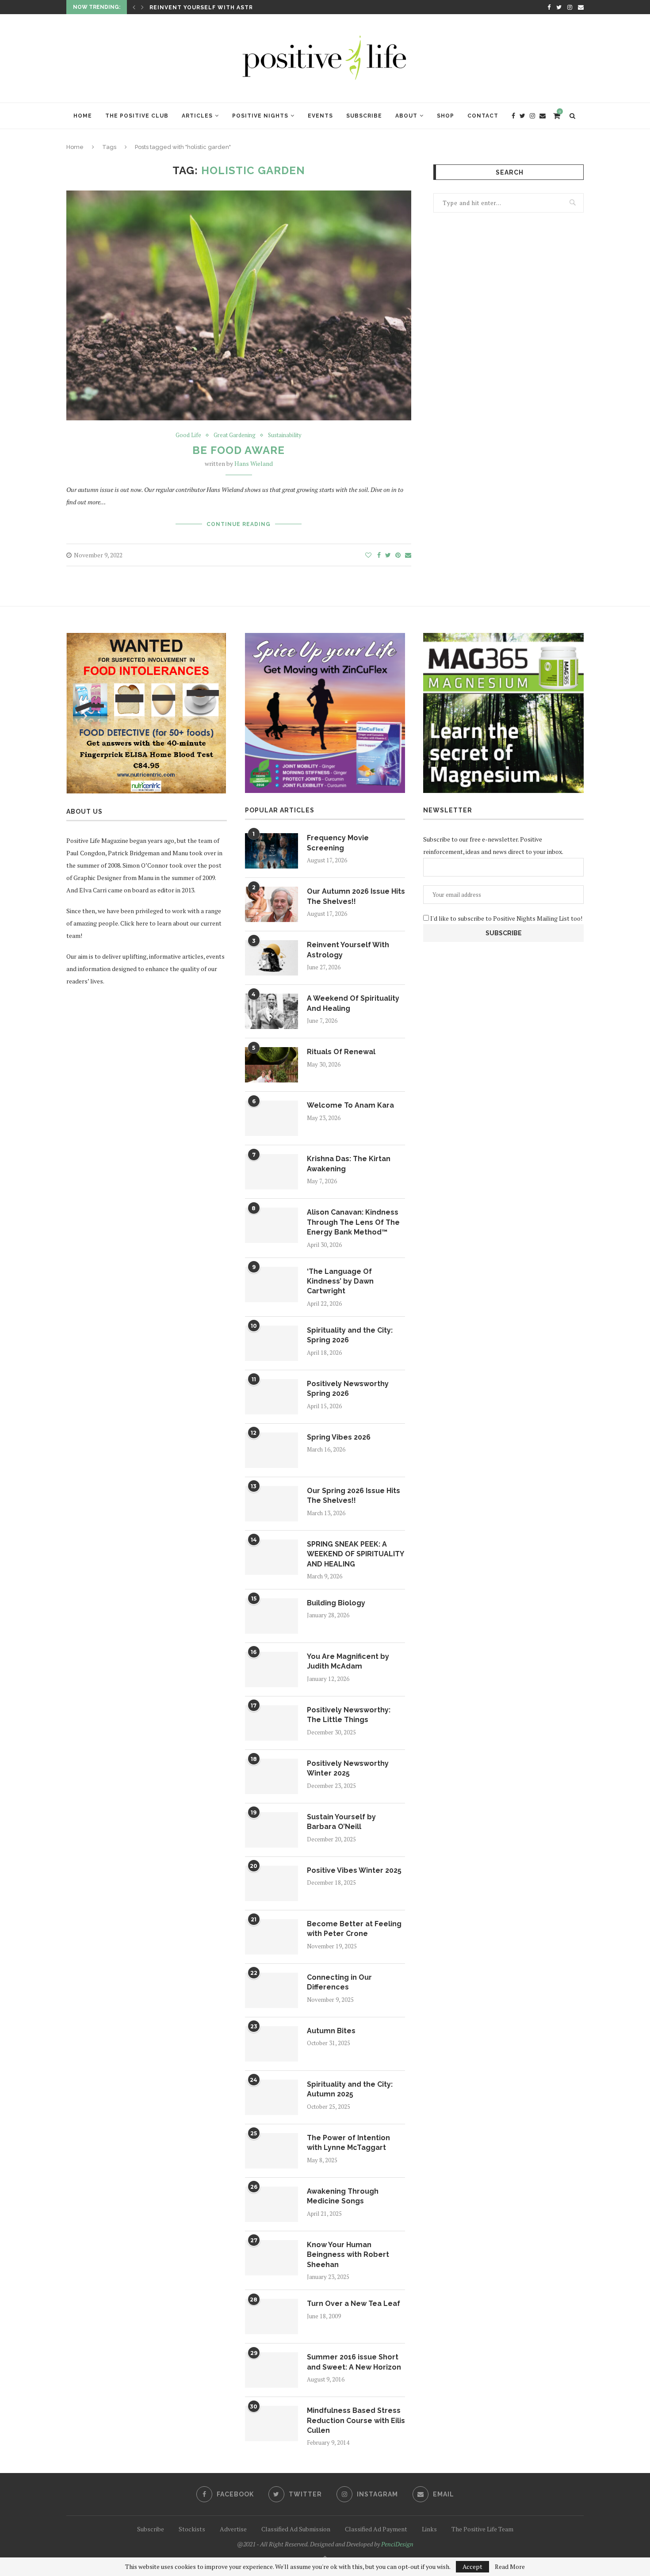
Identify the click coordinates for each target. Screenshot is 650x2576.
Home (83, 116)
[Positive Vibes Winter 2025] (271, 1883)
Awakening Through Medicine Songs (343, 2196)
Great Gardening (235, 435)
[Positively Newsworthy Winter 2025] (271, 1776)
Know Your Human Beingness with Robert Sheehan (348, 2255)
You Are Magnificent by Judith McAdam (348, 1661)
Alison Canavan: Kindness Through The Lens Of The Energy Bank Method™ (353, 1222)
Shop (445, 116)
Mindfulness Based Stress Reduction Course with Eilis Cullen (356, 2420)
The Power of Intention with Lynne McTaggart (348, 2143)
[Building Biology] (271, 1616)
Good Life (188, 435)
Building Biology (336, 1603)
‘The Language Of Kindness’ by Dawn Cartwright (340, 1281)
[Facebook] (549, 7)
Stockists (192, 2529)
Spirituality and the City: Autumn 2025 (350, 2089)
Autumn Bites (331, 2031)
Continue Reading (239, 524)
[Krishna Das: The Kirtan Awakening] (271, 1172)
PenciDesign (397, 2544)
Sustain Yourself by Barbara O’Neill (341, 1822)
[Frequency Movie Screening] (271, 851)
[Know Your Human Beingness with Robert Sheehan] (271, 2258)
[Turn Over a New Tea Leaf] (271, 2317)
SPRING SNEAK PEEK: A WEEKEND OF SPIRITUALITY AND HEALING (355, 1554)
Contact (483, 116)
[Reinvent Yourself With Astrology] (271, 958)
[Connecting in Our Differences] (271, 1990)
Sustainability (285, 435)
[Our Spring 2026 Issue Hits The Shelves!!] (271, 1504)
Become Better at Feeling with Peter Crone (354, 1929)
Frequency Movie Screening (338, 843)
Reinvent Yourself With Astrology (348, 950)
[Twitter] (559, 7)
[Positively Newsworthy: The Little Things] (271, 1723)
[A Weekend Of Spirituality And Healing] (271, 1011)
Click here (134, 923)
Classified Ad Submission (296, 2529)
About (406, 116)
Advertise (233, 2529)
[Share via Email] (408, 555)
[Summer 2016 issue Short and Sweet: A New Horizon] (271, 2370)
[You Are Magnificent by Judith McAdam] (271, 1669)
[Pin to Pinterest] (398, 555)
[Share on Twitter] (388, 555)
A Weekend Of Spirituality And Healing (218, 11)
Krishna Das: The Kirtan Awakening (349, 1164)
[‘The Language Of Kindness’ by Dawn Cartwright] (271, 1284)
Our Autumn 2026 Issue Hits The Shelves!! (356, 896)
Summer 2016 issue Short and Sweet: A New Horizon (354, 2362)
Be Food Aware (239, 450)
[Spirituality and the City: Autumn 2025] (271, 2097)
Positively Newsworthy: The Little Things (349, 1715)
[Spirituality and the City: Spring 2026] (271, 1343)
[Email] (581, 7)
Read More (510, 2567)
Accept (472, 2566)
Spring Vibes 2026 (339, 1437)
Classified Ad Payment (376, 2529)
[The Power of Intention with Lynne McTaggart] (271, 2151)
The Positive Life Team (482, 2529)
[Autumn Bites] (271, 2044)
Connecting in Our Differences (339, 1982)
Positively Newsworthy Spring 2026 (348, 1389)
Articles (197, 116)
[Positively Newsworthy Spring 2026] (271, 1397)
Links (429, 2529)
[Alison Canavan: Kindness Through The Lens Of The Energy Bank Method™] (271, 1225)
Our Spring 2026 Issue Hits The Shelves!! (354, 1496)
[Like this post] (368, 555)
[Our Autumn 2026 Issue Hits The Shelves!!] (271, 904)
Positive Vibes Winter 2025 (354, 1870)
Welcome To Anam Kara (350, 1105)
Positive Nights (260, 116)
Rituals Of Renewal (341, 1052)
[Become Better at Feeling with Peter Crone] (271, 1937)
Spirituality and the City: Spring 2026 (350, 1335)
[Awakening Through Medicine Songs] (271, 2204)
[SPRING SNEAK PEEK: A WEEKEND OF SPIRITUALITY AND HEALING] (271, 1557)
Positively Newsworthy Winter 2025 (348, 1768)
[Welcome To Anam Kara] (271, 1118)
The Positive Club (137, 116)
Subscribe (364, 116)
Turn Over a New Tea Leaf (354, 2304)
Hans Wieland (254, 463)
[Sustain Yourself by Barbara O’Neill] (271, 1830)
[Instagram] (570, 7)
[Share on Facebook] (379, 555)
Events (320, 116)
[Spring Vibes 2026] (271, 1450)
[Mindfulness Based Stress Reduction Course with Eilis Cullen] (271, 2424)
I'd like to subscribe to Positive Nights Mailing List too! (506, 918)
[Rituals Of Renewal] (271, 1065)
